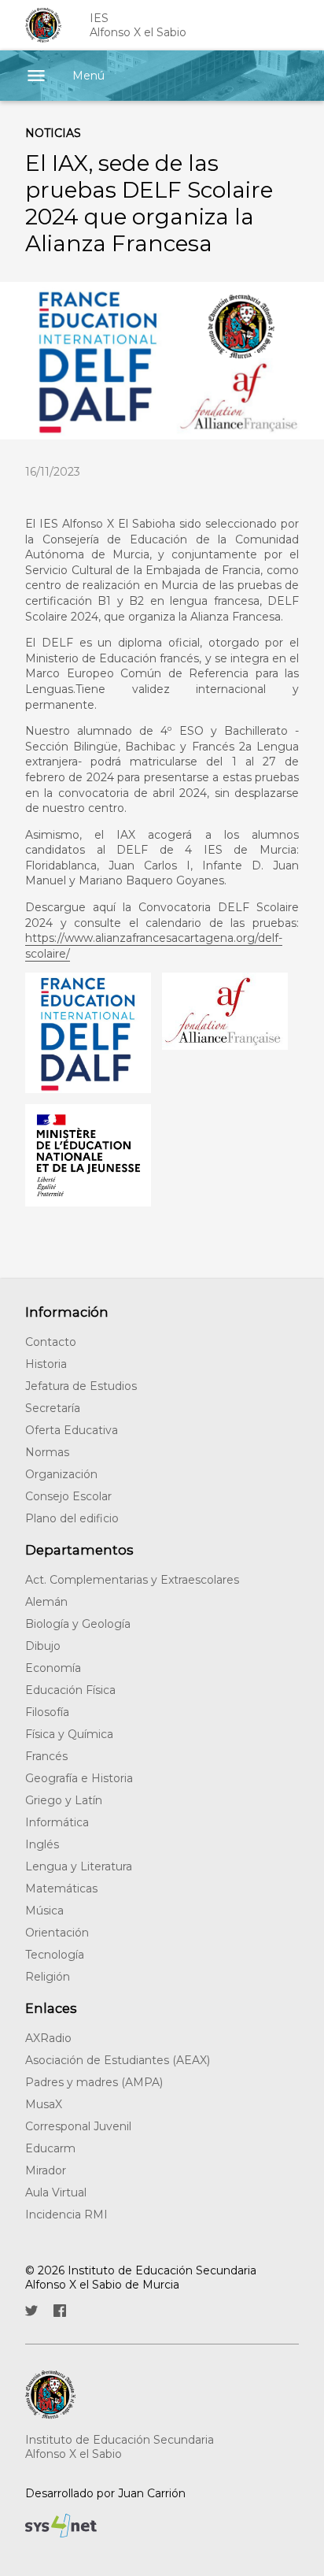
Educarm (50, 2148)
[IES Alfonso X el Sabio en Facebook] (60, 2311)
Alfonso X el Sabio (138, 25)
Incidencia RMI (66, 2215)
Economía (53, 1668)
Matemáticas (61, 1888)
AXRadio (48, 2038)
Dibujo (43, 1646)
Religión (48, 1977)
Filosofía (47, 1712)
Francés (46, 1756)
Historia (46, 1364)
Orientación (57, 1933)
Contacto (51, 1342)
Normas (47, 1452)
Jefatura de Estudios (81, 1386)
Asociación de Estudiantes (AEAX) (118, 2060)
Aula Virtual (56, 2192)
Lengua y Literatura (79, 1866)
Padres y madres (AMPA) (94, 2082)
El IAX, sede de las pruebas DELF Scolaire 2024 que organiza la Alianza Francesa (149, 203)
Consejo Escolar (68, 1496)
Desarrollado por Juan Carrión (105, 2493)
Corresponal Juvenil (78, 2126)
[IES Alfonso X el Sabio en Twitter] (31, 2311)
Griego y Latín (64, 1800)
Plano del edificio (72, 1518)
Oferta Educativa (72, 1430)
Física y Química (69, 1734)
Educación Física (70, 1690)
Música (44, 1911)
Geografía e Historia (79, 1778)
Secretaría (53, 1408)
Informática (57, 1822)
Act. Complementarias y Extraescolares (132, 1580)
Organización (61, 1474)
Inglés (42, 1844)
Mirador (46, 2170)
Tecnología (55, 1955)
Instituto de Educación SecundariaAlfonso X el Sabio (120, 2447)
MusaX (44, 2104)
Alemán (46, 1602)
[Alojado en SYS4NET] (149, 2526)
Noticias (53, 133)
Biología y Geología (78, 1624)
